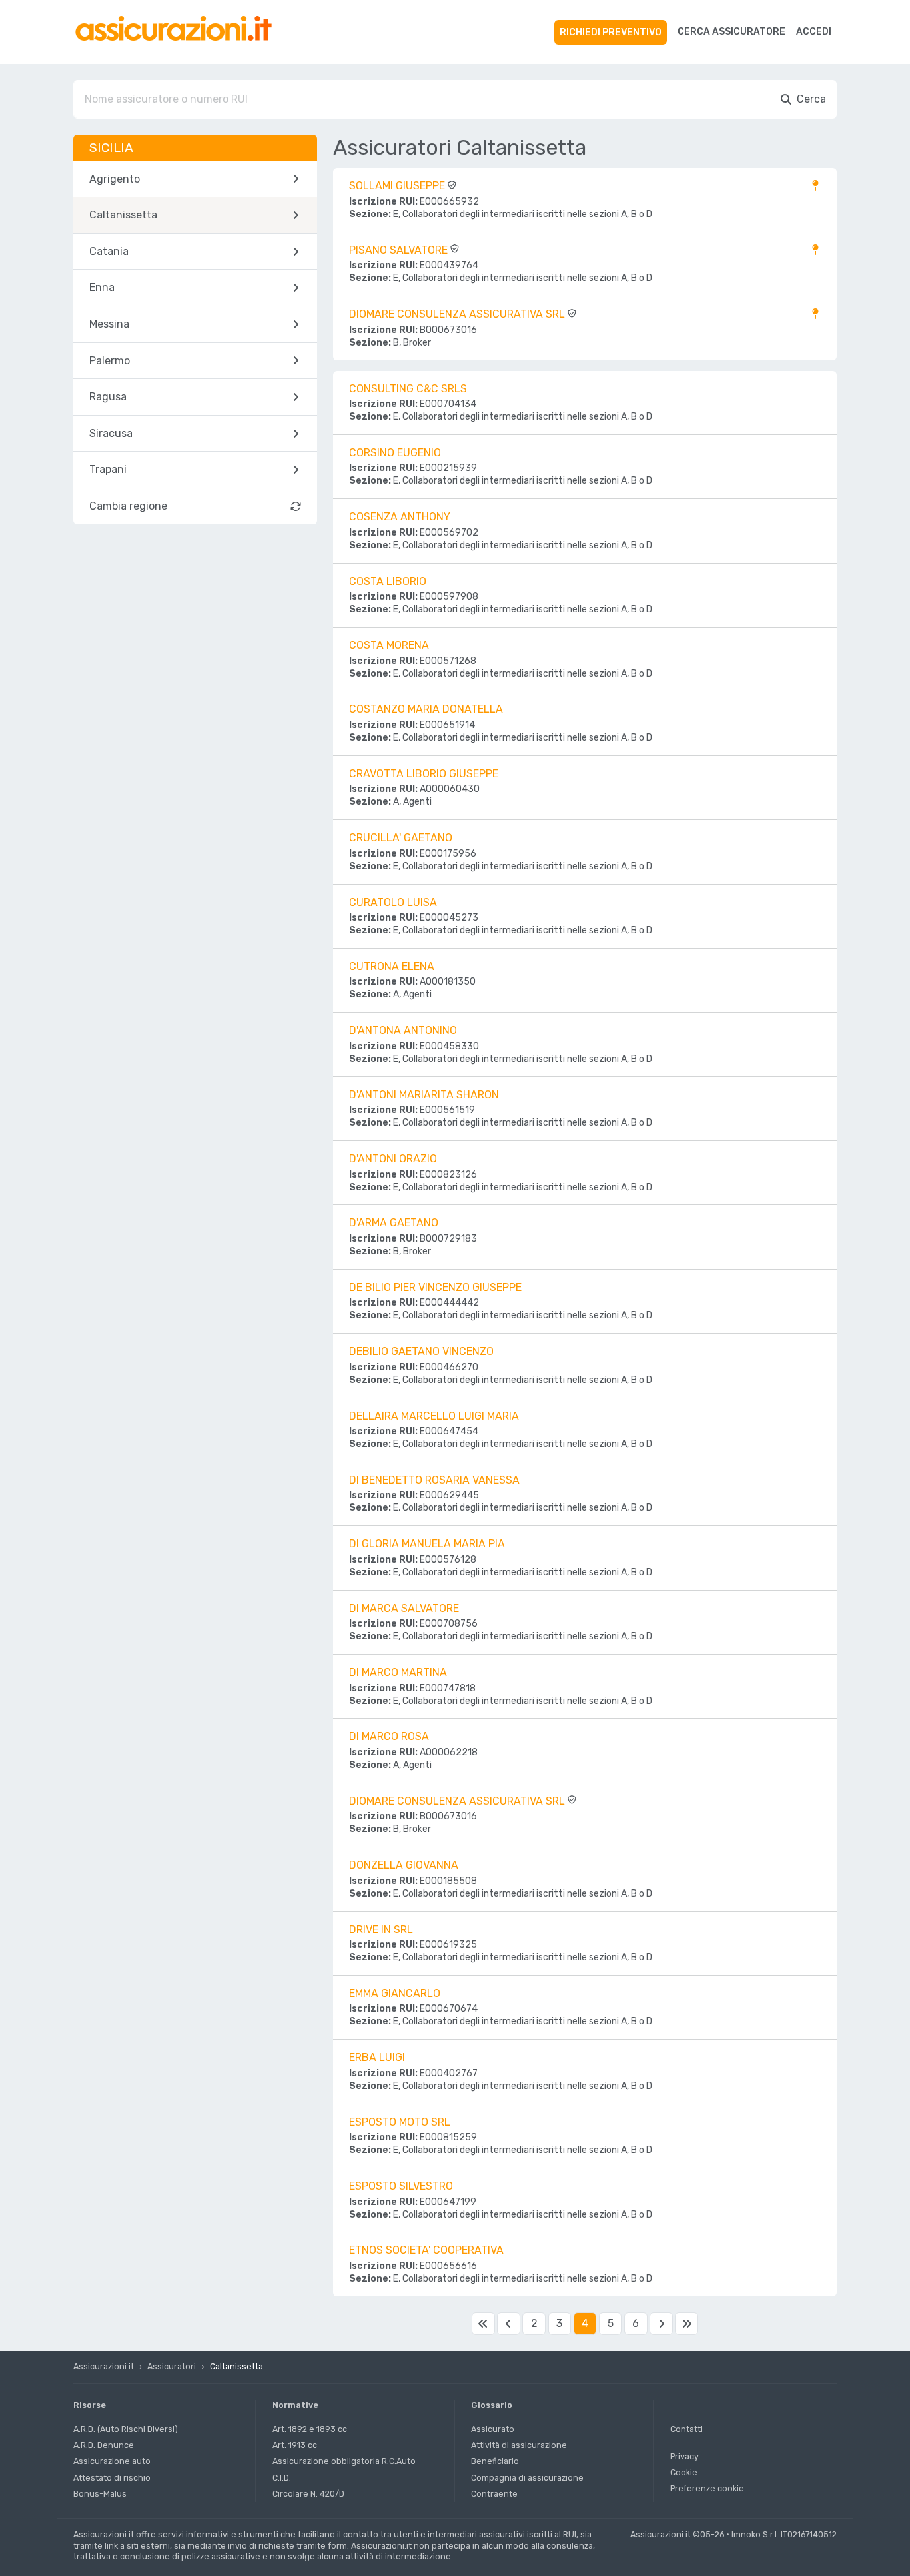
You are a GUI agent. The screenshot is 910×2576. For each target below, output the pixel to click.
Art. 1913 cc (295, 2445)
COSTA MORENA (389, 645)
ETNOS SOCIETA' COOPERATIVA (426, 2250)
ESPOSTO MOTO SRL (400, 2122)
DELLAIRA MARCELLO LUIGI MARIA (434, 1416)
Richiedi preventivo (611, 32)
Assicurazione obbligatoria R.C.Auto (344, 2461)
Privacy (684, 2456)
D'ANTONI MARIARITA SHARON (424, 1095)
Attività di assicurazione (519, 2445)
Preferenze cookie (707, 2488)
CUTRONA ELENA (392, 966)
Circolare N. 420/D (308, 2494)
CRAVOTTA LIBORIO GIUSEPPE (424, 774)
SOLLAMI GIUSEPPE (398, 186)
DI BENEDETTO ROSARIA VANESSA (434, 1480)
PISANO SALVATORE (400, 250)
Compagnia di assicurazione (527, 2478)
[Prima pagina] (483, 2324)
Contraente (494, 2494)
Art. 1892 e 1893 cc (310, 2429)
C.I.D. (282, 2478)
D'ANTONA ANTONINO (403, 1030)
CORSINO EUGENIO (395, 453)
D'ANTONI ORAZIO (393, 1159)
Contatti (686, 2429)
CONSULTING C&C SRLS (408, 389)
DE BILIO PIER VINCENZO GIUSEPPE (435, 1287)
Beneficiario (495, 2461)
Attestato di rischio (112, 2478)
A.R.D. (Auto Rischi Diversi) (126, 2429)
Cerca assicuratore (731, 32)
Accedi (814, 32)
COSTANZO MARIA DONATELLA (426, 709)
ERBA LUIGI (377, 2057)
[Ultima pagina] (686, 2324)
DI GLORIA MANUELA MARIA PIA (427, 1544)
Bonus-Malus (100, 2494)
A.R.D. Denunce (104, 2445)
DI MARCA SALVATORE (404, 1608)
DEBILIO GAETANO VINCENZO (421, 1351)
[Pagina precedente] (508, 2324)
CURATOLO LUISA (393, 902)
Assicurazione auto (112, 2461)
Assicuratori (172, 2366)
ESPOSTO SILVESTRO (401, 2186)
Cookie (684, 2472)
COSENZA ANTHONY (400, 517)
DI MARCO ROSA (389, 1736)
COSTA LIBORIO (388, 581)
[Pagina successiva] (661, 2324)
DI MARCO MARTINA (398, 1672)
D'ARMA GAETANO (394, 1223)
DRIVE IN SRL (381, 1930)
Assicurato (493, 2429)
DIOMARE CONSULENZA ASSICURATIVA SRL (458, 314)
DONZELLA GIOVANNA (404, 1865)
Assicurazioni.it (104, 2366)
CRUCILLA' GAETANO (401, 838)
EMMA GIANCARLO (395, 1993)
